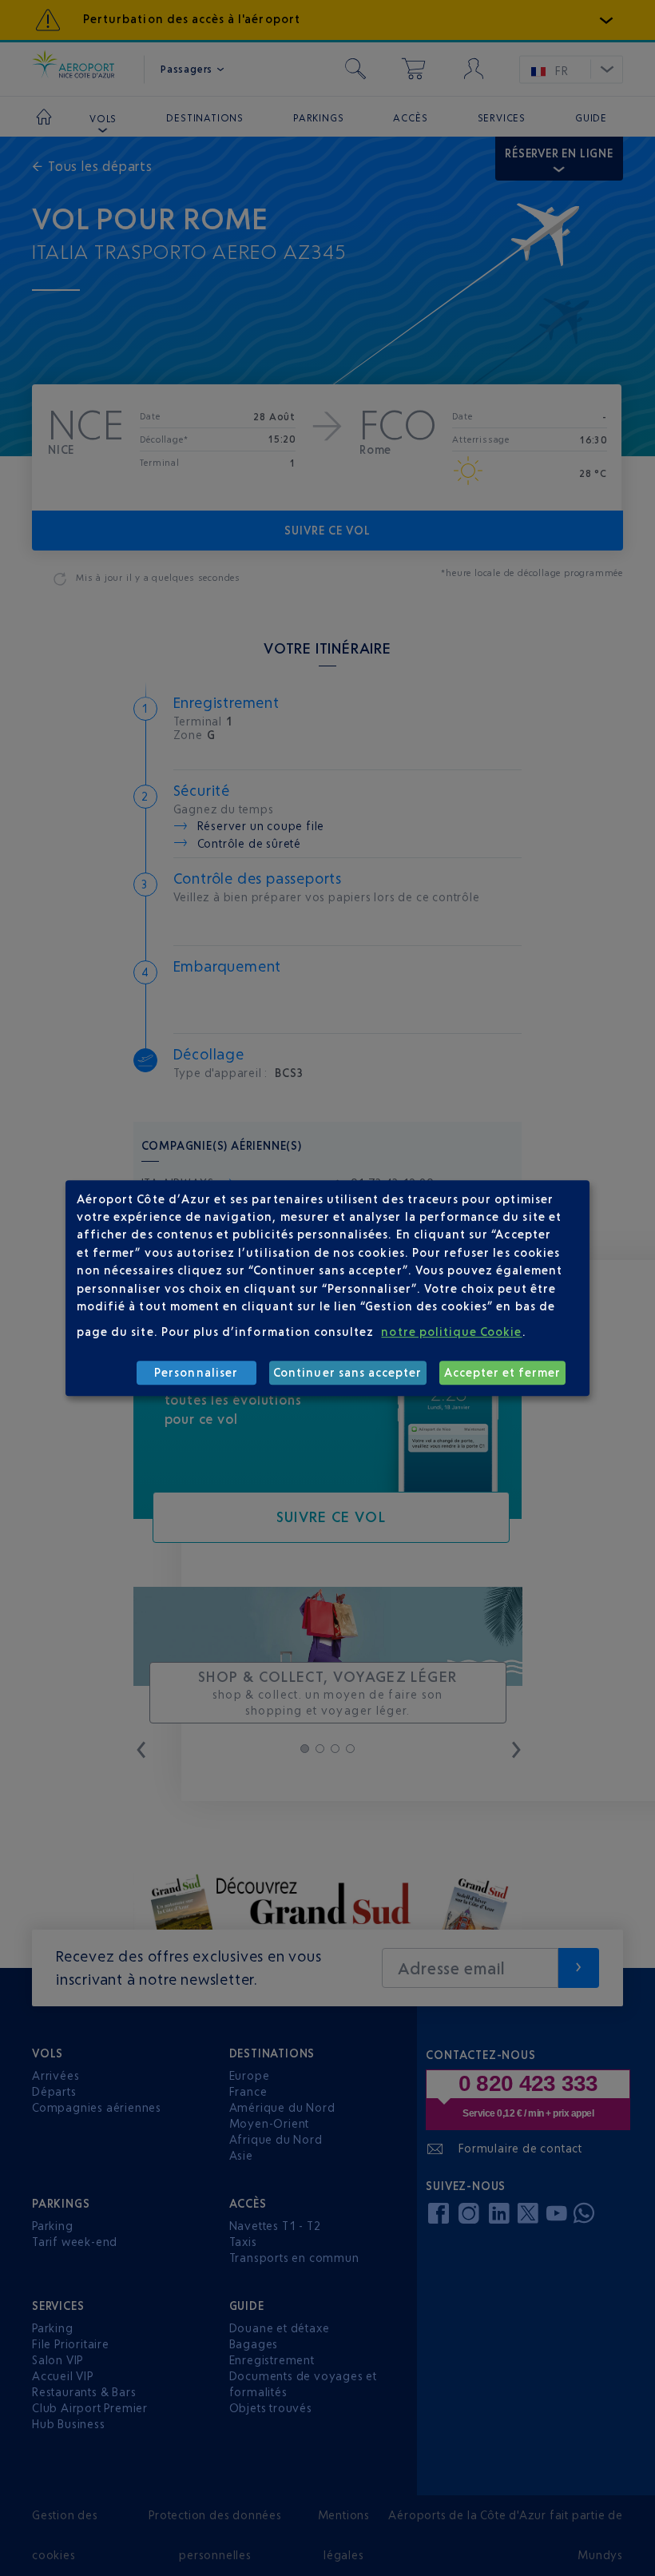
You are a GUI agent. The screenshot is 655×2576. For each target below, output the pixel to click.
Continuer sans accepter (347, 1372)
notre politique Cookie (451, 1332)
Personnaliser (196, 1372)
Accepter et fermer (503, 1372)
